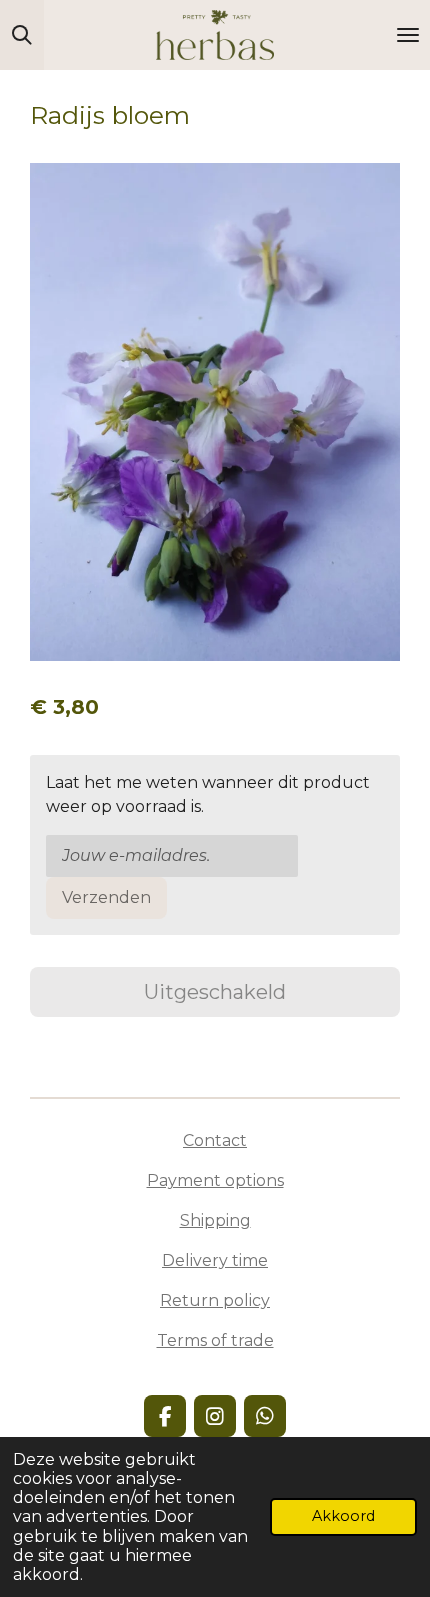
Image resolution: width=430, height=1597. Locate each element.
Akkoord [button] (343, 1516)
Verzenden (106, 897)
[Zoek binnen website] (22, 35)
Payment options (215, 1180)
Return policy (215, 1300)
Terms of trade (215, 1340)
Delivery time (215, 1260)
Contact (215, 1140)
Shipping (215, 1220)
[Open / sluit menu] (408, 35)
